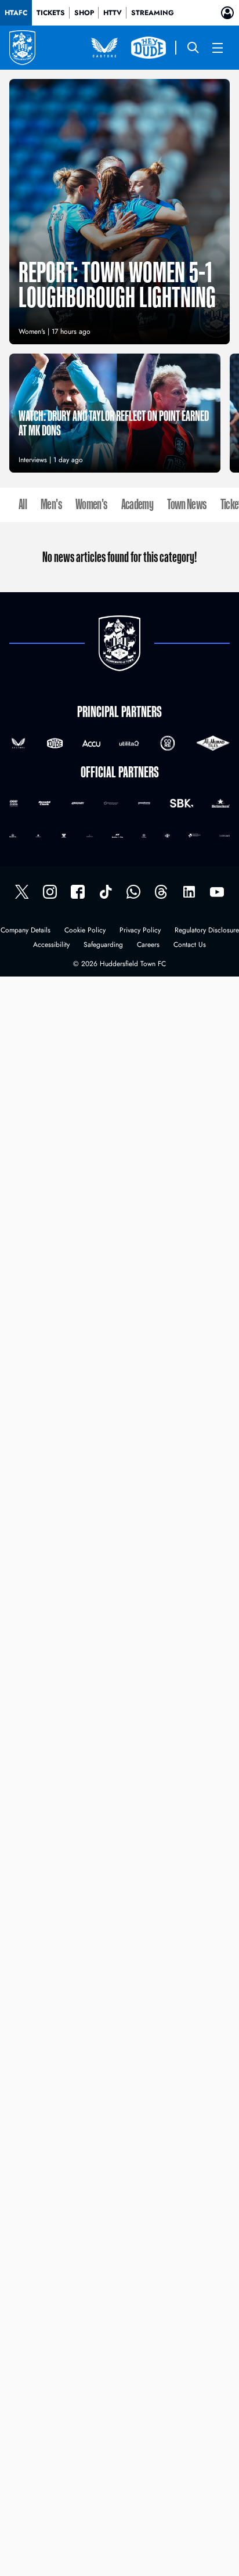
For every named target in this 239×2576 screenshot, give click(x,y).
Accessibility (51, 945)
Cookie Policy (85, 931)
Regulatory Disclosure (207, 931)
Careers (148, 945)
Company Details (26, 931)
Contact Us (190, 945)
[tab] (16, 13)
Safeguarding (103, 945)
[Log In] (227, 13)
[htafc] (78, 892)
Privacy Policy (140, 931)
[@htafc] (22, 892)
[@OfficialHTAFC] (217, 892)
